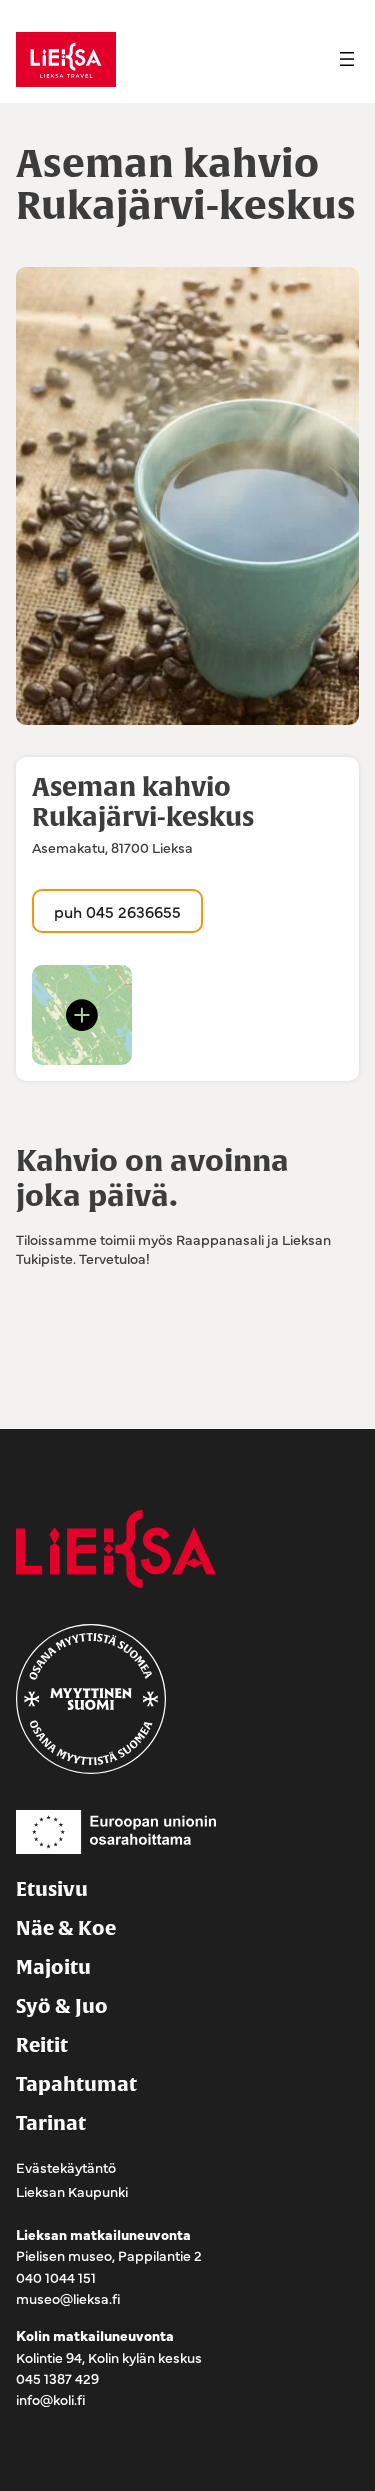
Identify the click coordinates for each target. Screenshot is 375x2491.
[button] (82, 1015)
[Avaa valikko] (347, 59)
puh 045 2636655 (117, 911)
